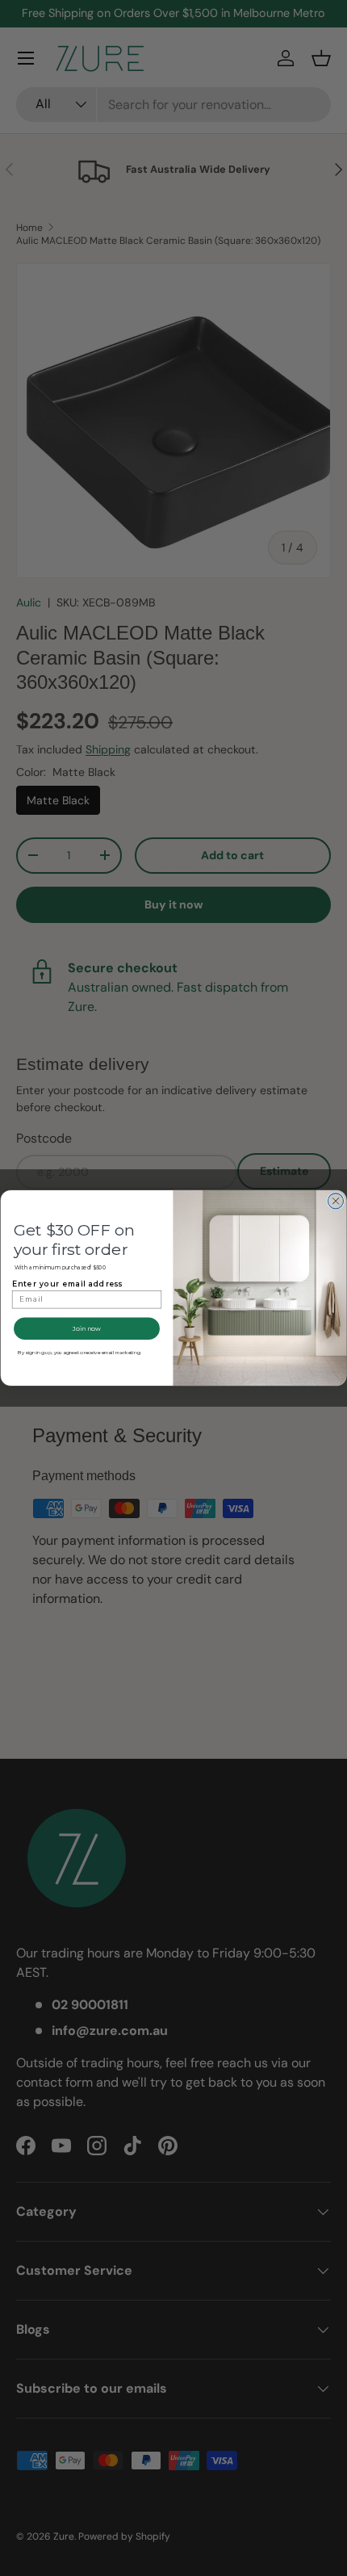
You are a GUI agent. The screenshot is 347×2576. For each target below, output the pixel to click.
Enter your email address (67, 1283)
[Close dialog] (335, 1201)
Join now (86, 1328)
